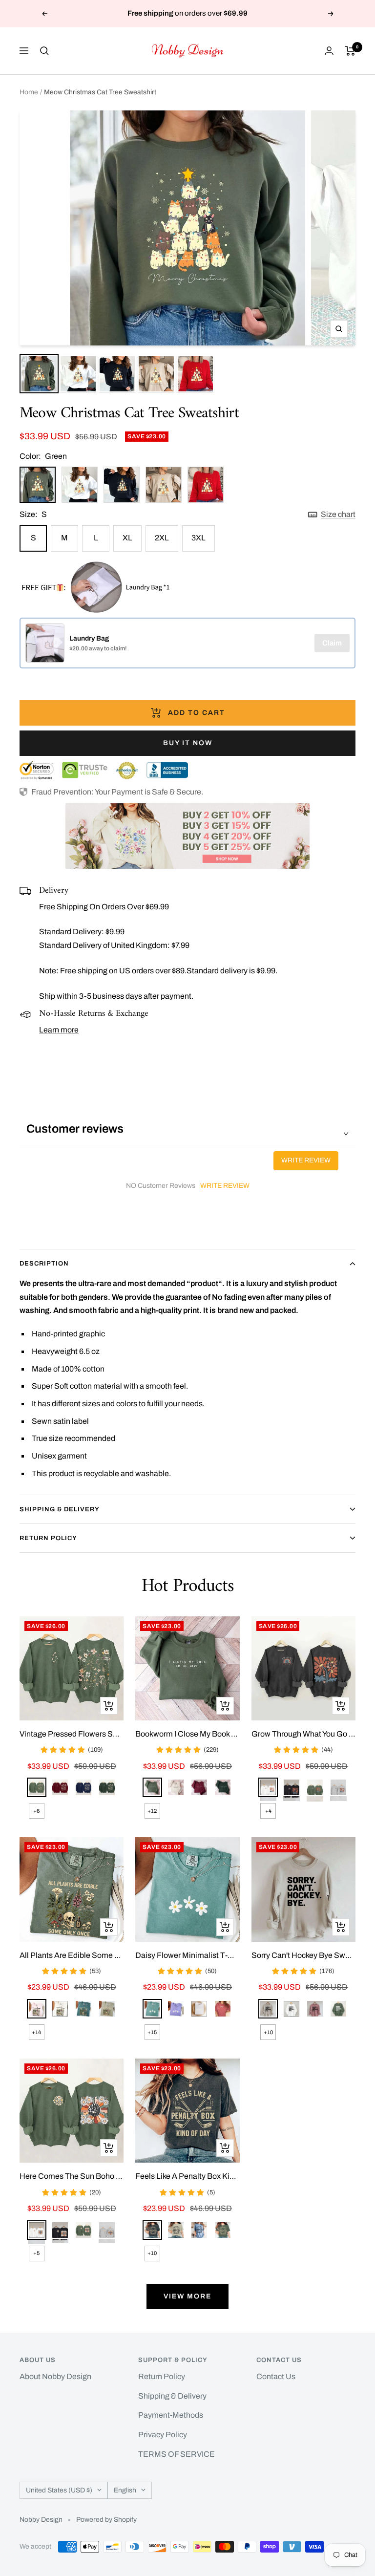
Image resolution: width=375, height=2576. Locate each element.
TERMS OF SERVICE (177, 2454)
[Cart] (350, 51)
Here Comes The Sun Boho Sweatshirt (72, 2176)
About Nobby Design (55, 2376)
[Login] (329, 51)
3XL (198, 538)
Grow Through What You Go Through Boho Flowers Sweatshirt (303, 1734)
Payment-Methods (171, 2415)
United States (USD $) (59, 2490)
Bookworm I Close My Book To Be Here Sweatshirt (187, 1734)
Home (29, 92)
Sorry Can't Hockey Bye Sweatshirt (303, 1955)
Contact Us (276, 2376)
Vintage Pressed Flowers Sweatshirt (72, 1734)
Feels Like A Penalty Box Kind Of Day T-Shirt (187, 2176)
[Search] (44, 51)
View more (187, 2296)
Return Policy (48, 1538)
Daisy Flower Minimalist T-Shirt (187, 1955)
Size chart (338, 514)
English (125, 2490)
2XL (162, 538)
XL (127, 538)
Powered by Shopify (106, 2520)
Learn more (59, 1030)
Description (44, 1264)
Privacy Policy (163, 2435)
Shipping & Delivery (60, 1509)
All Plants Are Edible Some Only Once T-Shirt (72, 1955)
